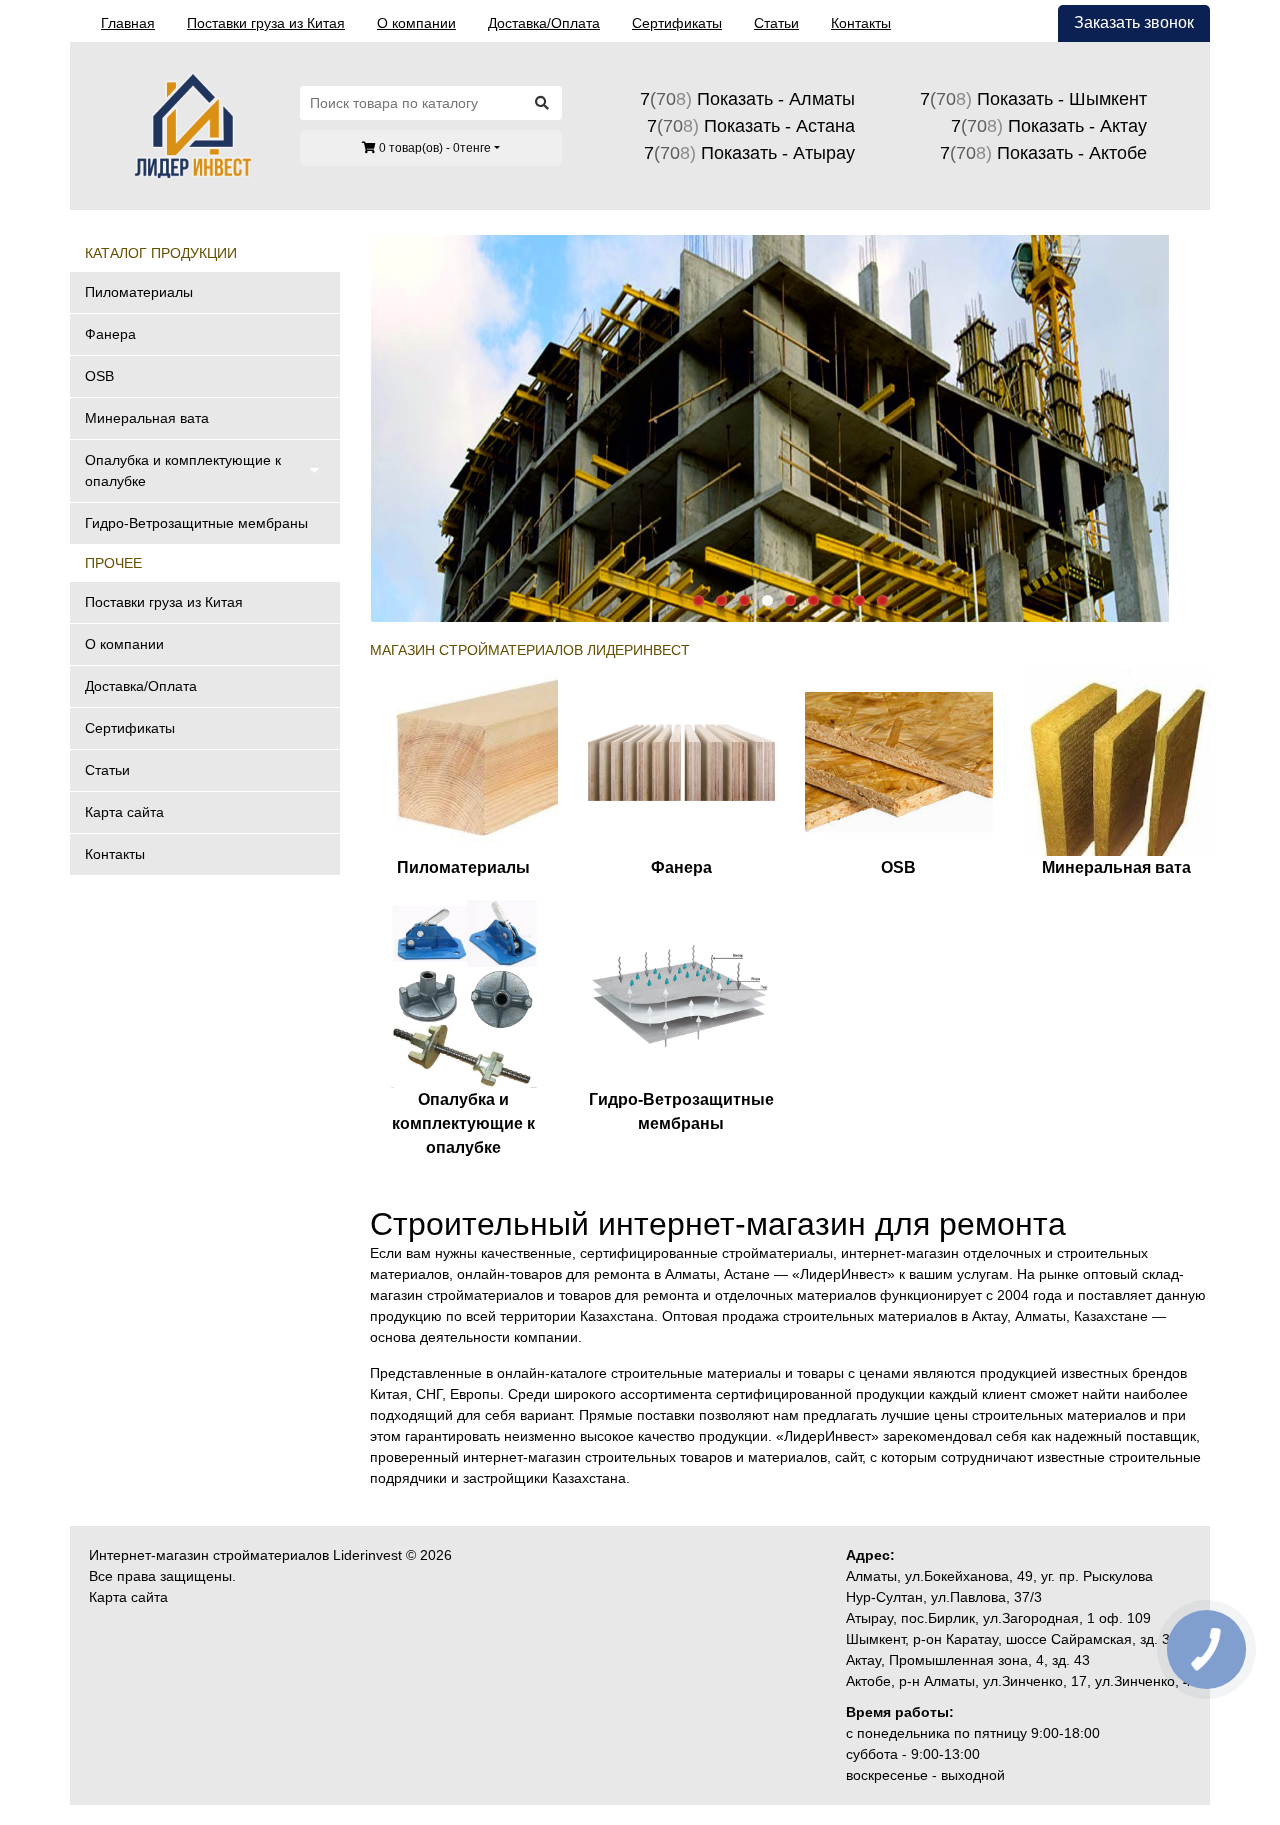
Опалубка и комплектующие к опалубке (183, 470)
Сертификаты (677, 23)
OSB (99, 376)
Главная (128, 23)
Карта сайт (124, 1597)
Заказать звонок (1134, 22)
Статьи (776, 23)
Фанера (110, 334)
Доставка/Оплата (544, 23)
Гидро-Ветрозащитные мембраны (196, 523)
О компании (416, 23)
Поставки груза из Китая (266, 23)
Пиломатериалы (139, 292)
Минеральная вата (147, 418)
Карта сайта (124, 812)
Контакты (861, 23)
